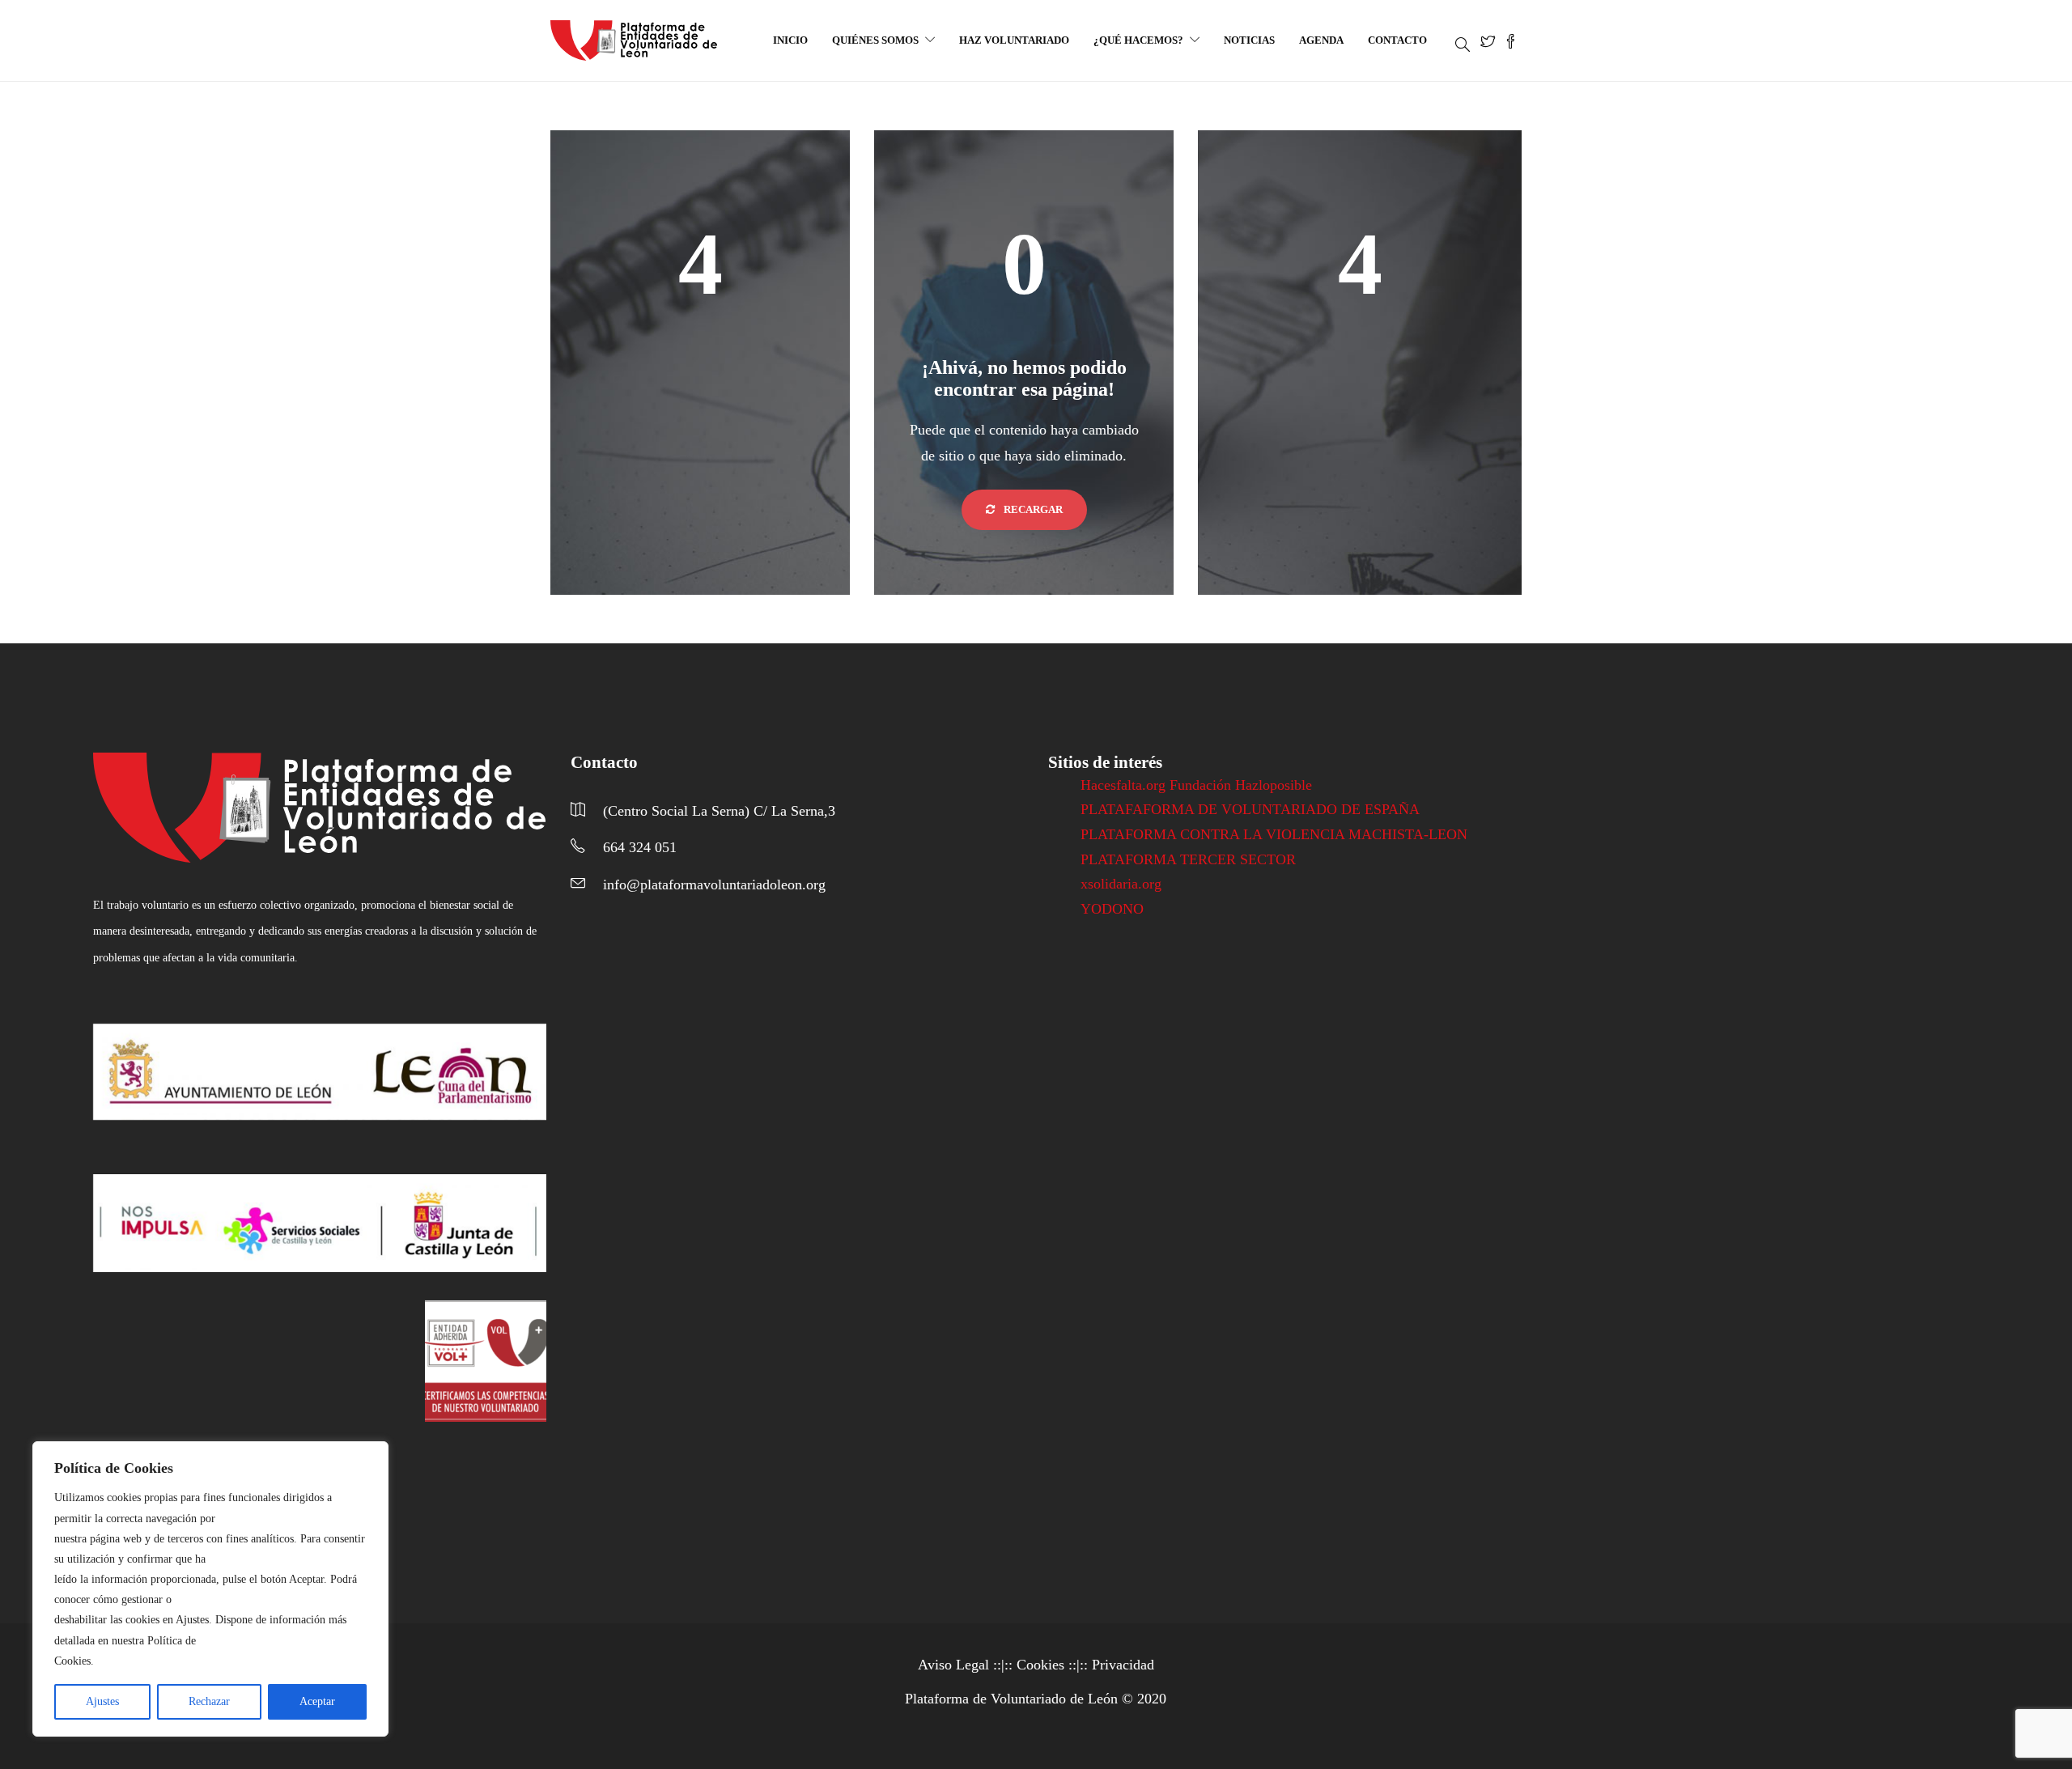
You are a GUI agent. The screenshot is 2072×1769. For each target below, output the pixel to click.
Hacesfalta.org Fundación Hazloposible (1196, 785)
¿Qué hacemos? (1138, 40)
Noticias (1249, 40)
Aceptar (317, 1701)
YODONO (1112, 909)
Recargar (1032, 509)
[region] (210, 1589)
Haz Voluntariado (1014, 40)
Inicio (790, 40)
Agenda (1321, 40)
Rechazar (209, 1701)
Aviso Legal (953, 1665)
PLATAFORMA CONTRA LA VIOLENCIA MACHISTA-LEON (1274, 834)
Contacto (1397, 40)
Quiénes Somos (875, 40)
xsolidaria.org (1121, 884)
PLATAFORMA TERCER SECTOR (1188, 859)
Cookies (1040, 1665)
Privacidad (1123, 1665)
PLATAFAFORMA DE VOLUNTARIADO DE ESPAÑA (1250, 809)
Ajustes (102, 1701)
